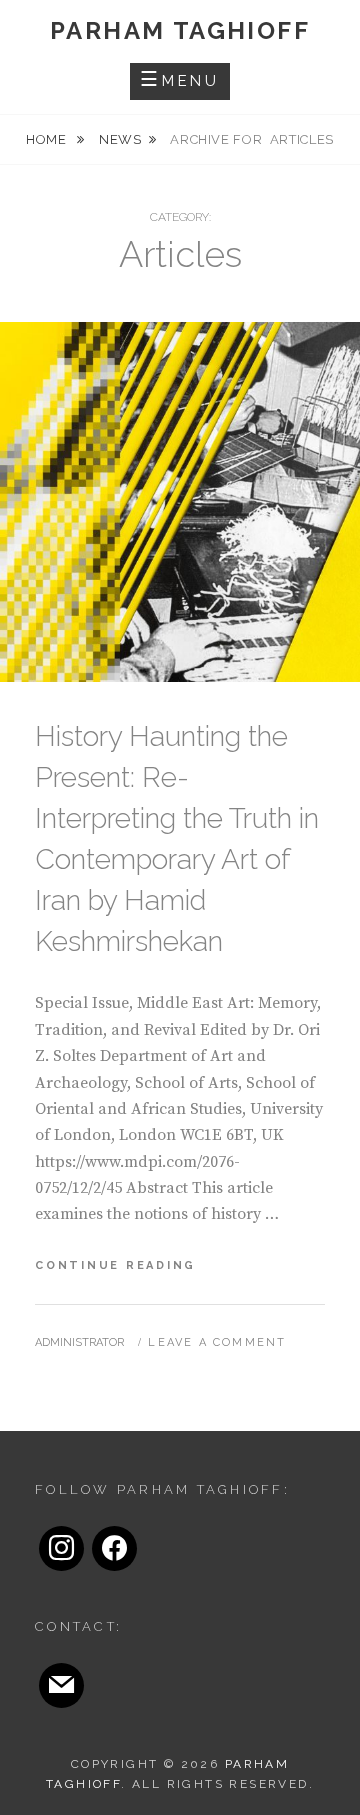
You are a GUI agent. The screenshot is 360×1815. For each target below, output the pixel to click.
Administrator (79, 1342)
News (120, 139)
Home (48, 139)
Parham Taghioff (180, 30)
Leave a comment (217, 1342)
